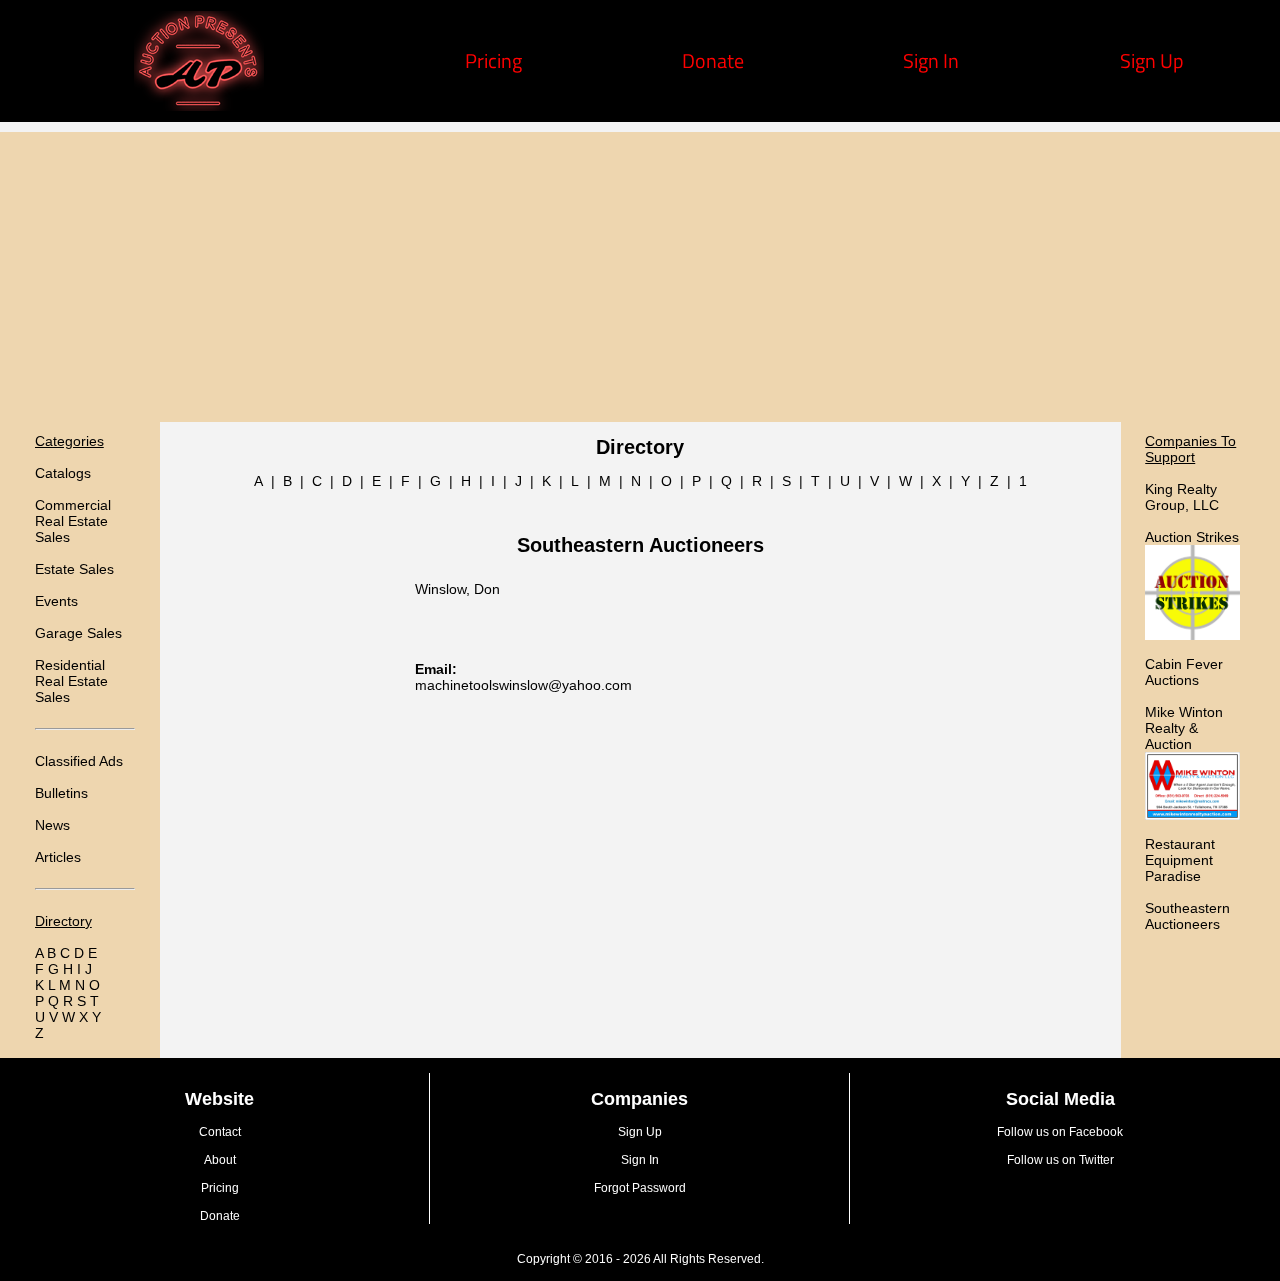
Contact (220, 1132)
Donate (713, 60)
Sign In (931, 60)
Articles (58, 857)
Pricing (493, 60)
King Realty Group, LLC (1182, 497)
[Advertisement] (640, 272)
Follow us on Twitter (1060, 1160)
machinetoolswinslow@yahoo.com (523, 685)
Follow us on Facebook (1060, 1132)
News (52, 825)
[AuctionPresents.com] (199, 103)
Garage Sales (78, 633)
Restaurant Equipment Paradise (1180, 860)
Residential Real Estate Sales (71, 681)
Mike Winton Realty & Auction (1184, 728)
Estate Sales (74, 569)
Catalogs (63, 473)
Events (56, 601)
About (220, 1160)
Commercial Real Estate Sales (73, 521)
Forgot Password (640, 1188)
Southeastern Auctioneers (1187, 916)
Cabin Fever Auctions (1184, 672)
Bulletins (61, 793)
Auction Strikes (1192, 537)
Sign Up (1152, 60)
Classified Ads (79, 761)
